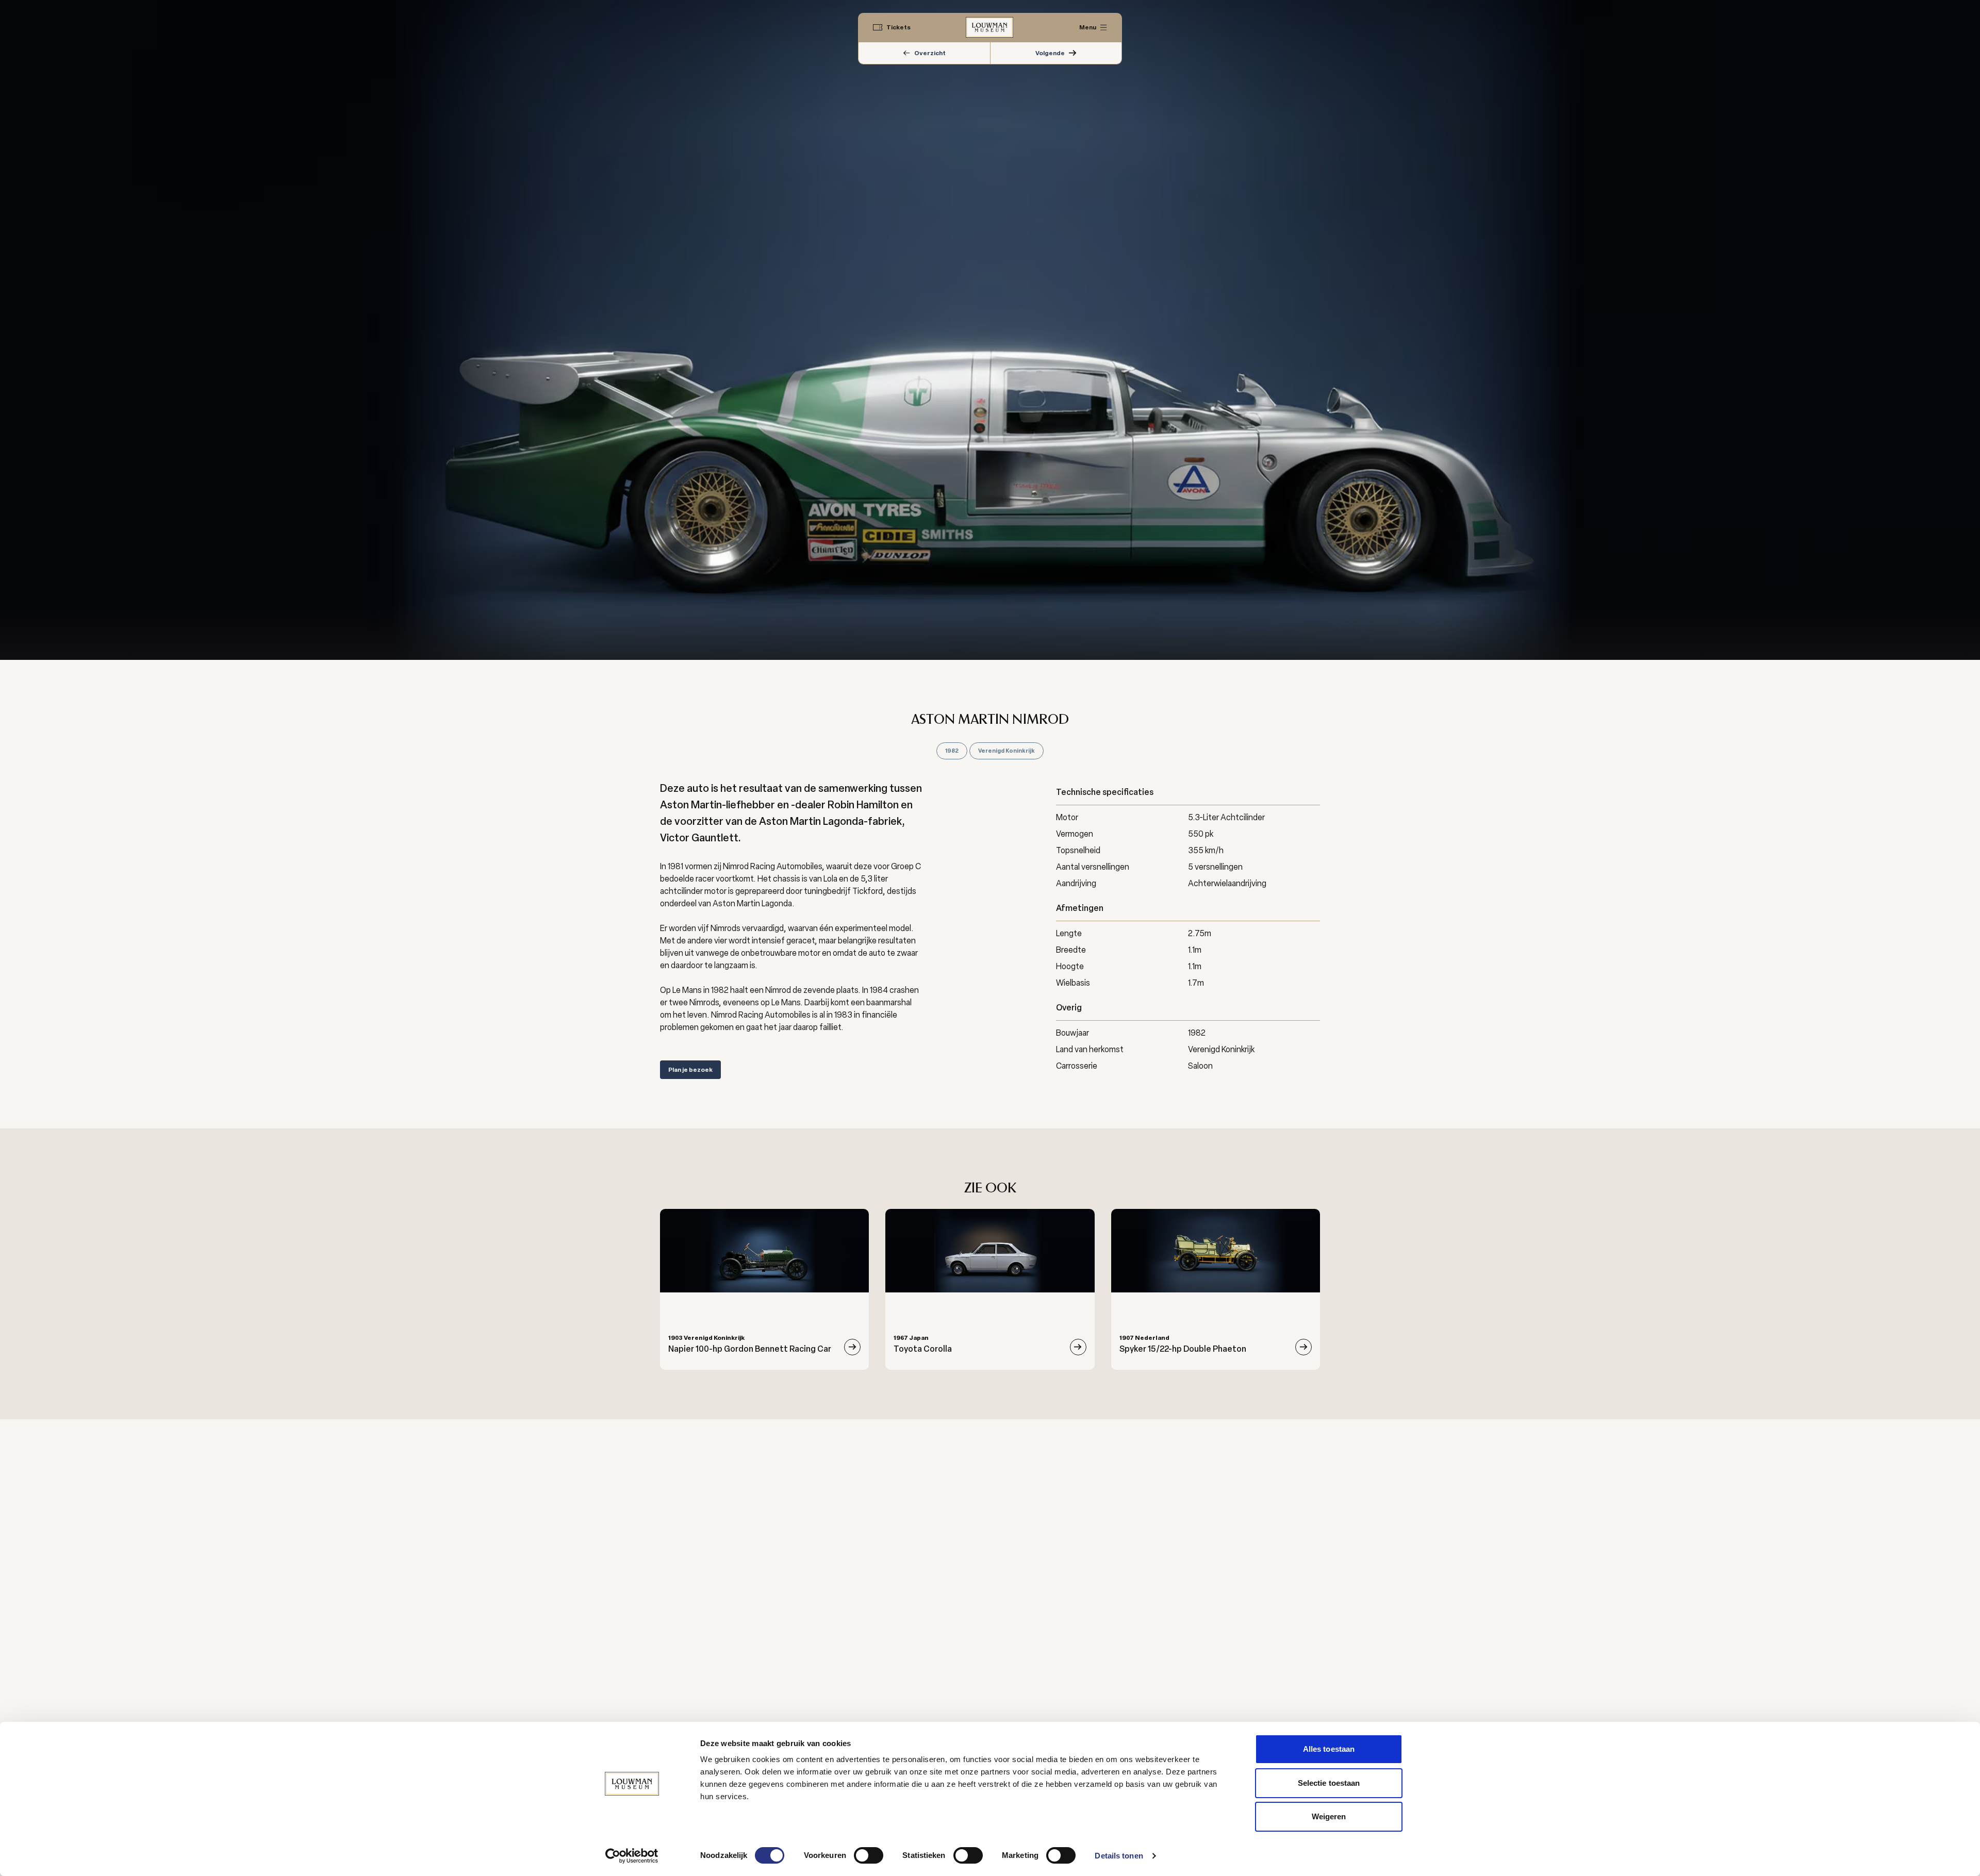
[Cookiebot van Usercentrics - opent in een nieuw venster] (632, 1856)
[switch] (869, 1855)
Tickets (898, 27)
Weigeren (1329, 1816)
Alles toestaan (1329, 1749)
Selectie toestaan (1329, 1783)
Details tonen (1119, 1856)
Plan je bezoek (690, 1070)
